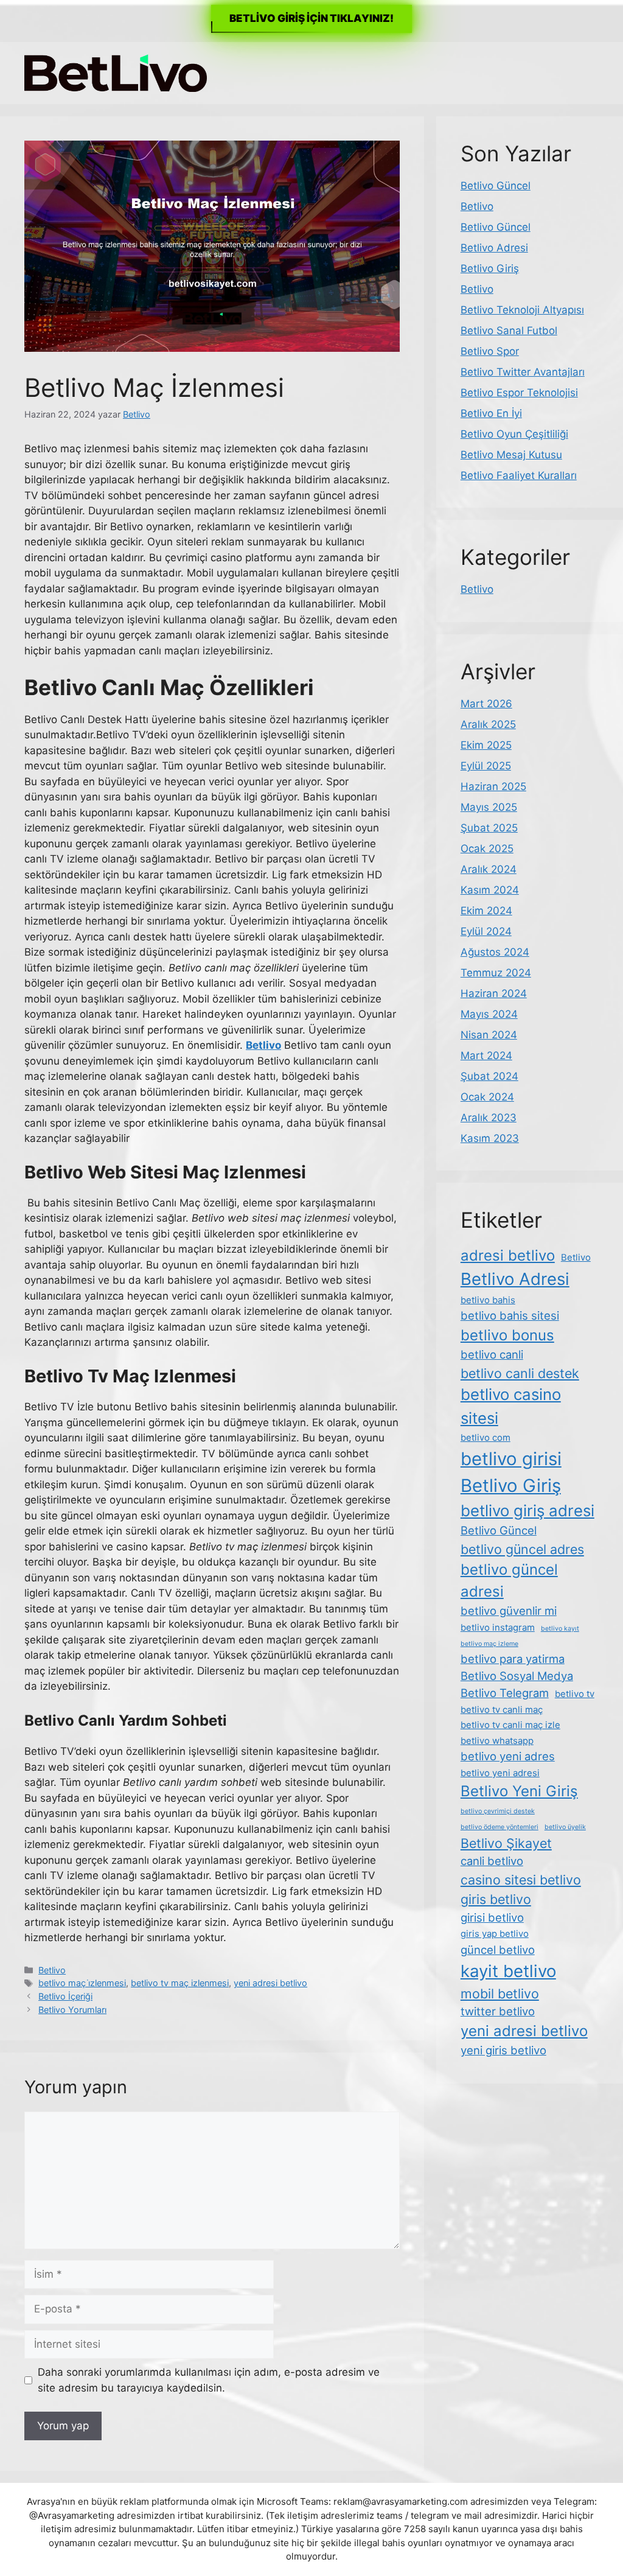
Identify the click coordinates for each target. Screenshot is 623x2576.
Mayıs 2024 (489, 1014)
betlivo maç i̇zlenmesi (82, 1983)
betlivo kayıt (560, 1629)
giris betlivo (496, 1899)
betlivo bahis (488, 1300)
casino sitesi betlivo (521, 1880)
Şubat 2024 (489, 1076)
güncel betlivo (498, 1950)
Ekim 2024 (486, 911)
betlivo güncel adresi (509, 1580)
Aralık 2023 (489, 1118)
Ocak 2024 (487, 1097)
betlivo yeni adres (508, 1756)
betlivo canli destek (520, 1373)
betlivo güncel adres (522, 1549)
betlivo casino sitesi (511, 1406)
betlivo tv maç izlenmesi (180, 1983)
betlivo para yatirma (513, 1659)
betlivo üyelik (565, 1827)
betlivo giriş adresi (527, 1510)
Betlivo (52, 1970)
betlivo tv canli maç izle (510, 1725)
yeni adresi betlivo (270, 1983)
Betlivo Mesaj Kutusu (511, 455)
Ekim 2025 (486, 745)
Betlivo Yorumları (72, 2010)
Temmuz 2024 (496, 973)
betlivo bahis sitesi (510, 1315)
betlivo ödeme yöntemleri (499, 1827)
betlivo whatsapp (497, 1741)
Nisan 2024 (489, 1035)
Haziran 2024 (494, 993)
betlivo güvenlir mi (509, 1611)
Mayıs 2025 (489, 807)
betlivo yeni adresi (500, 1773)
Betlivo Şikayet (506, 1843)
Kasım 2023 (490, 1138)
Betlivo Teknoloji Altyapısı (522, 310)
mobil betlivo (500, 1993)
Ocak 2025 (487, 849)
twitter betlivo (498, 2011)
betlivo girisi (511, 1459)
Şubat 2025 (489, 828)
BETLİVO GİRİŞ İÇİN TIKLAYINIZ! (311, 18)
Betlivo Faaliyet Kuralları (519, 475)
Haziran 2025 (493, 786)
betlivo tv (575, 1694)
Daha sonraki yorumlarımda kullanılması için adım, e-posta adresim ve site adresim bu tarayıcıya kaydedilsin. (209, 2380)
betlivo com (486, 1437)
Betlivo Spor (490, 351)
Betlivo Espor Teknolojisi (519, 393)
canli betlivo (492, 1861)
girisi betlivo (492, 1917)
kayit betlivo (508, 1971)
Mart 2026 (486, 704)
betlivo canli (492, 1354)
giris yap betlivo (495, 1934)
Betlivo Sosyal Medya (517, 1676)
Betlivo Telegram (505, 1693)
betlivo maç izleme (489, 1644)
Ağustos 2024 (495, 952)
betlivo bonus (507, 1335)
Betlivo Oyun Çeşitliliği (514, 434)
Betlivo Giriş (490, 268)
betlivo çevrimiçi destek (498, 1811)
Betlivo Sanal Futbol (509, 331)
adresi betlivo (508, 1255)
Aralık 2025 (488, 724)
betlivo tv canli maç (502, 1710)
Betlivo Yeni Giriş (519, 1791)
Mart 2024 (486, 1055)
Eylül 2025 (486, 766)
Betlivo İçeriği (65, 1996)
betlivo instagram (498, 1627)
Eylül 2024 (486, 931)
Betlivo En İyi (491, 413)
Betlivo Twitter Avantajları (523, 372)
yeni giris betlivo (503, 2050)
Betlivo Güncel (496, 186)
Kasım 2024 (490, 890)
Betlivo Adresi (494, 248)
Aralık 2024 (489, 869)
